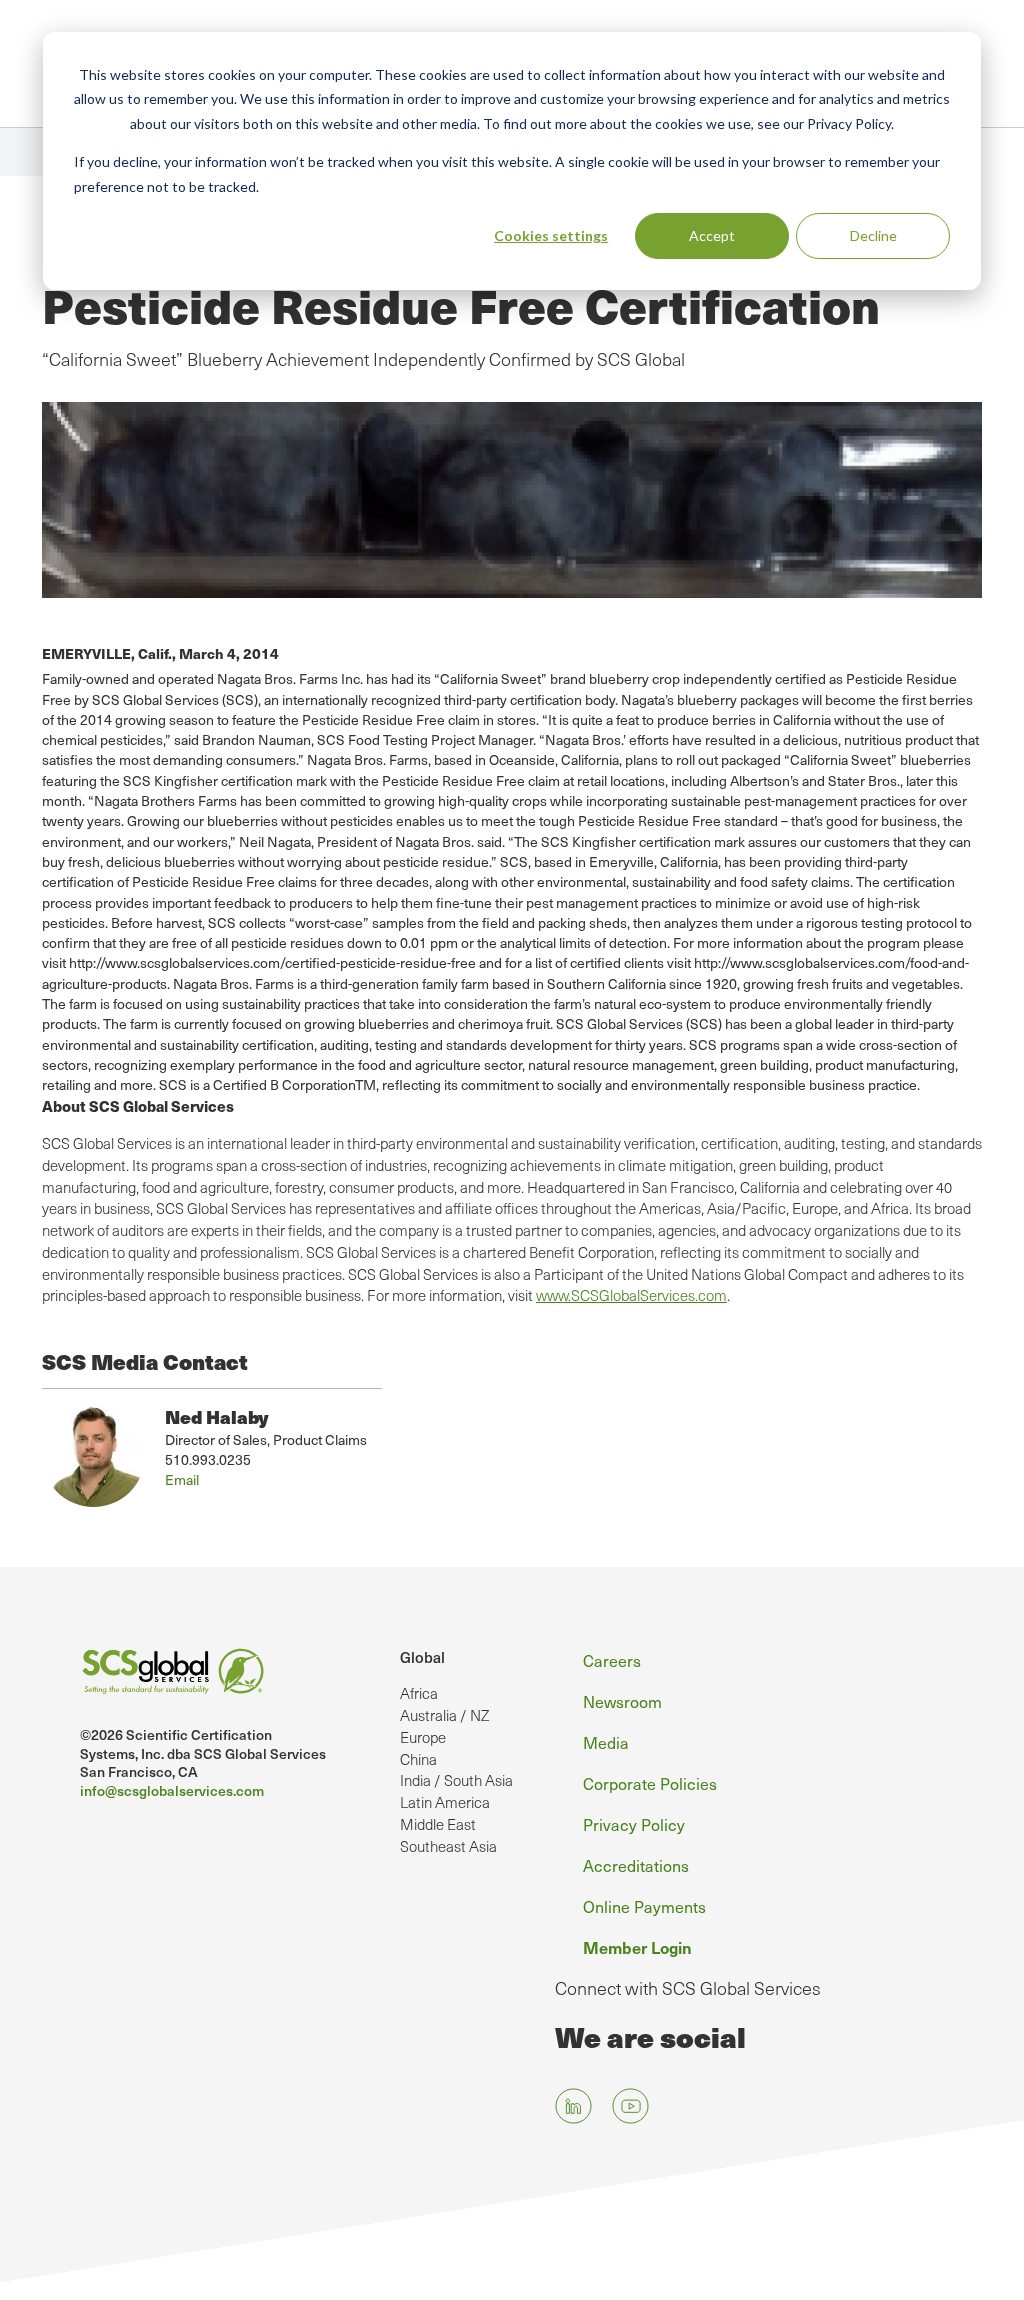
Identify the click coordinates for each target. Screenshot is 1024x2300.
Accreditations (636, 1865)
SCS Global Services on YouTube (630, 2105)
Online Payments (644, 1906)
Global (422, 1657)
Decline (873, 235)
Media (606, 1742)
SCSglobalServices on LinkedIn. (573, 2105)
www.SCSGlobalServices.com (631, 1295)
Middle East (438, 1824)
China (418, 1759)
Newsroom (622, 1701)
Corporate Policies (650, 1783)
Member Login (637, 1947)
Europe (423, 1737)
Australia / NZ (444, 1715)
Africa (419, 1693)
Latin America (445, 1802)
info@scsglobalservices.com (172, 1790)
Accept (712, 235)
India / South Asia (456, 1780)
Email (182, 1479)
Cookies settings (551, 235)
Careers (612, 1660)
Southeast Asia (448, 1846)
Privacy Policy (634, 1824)
